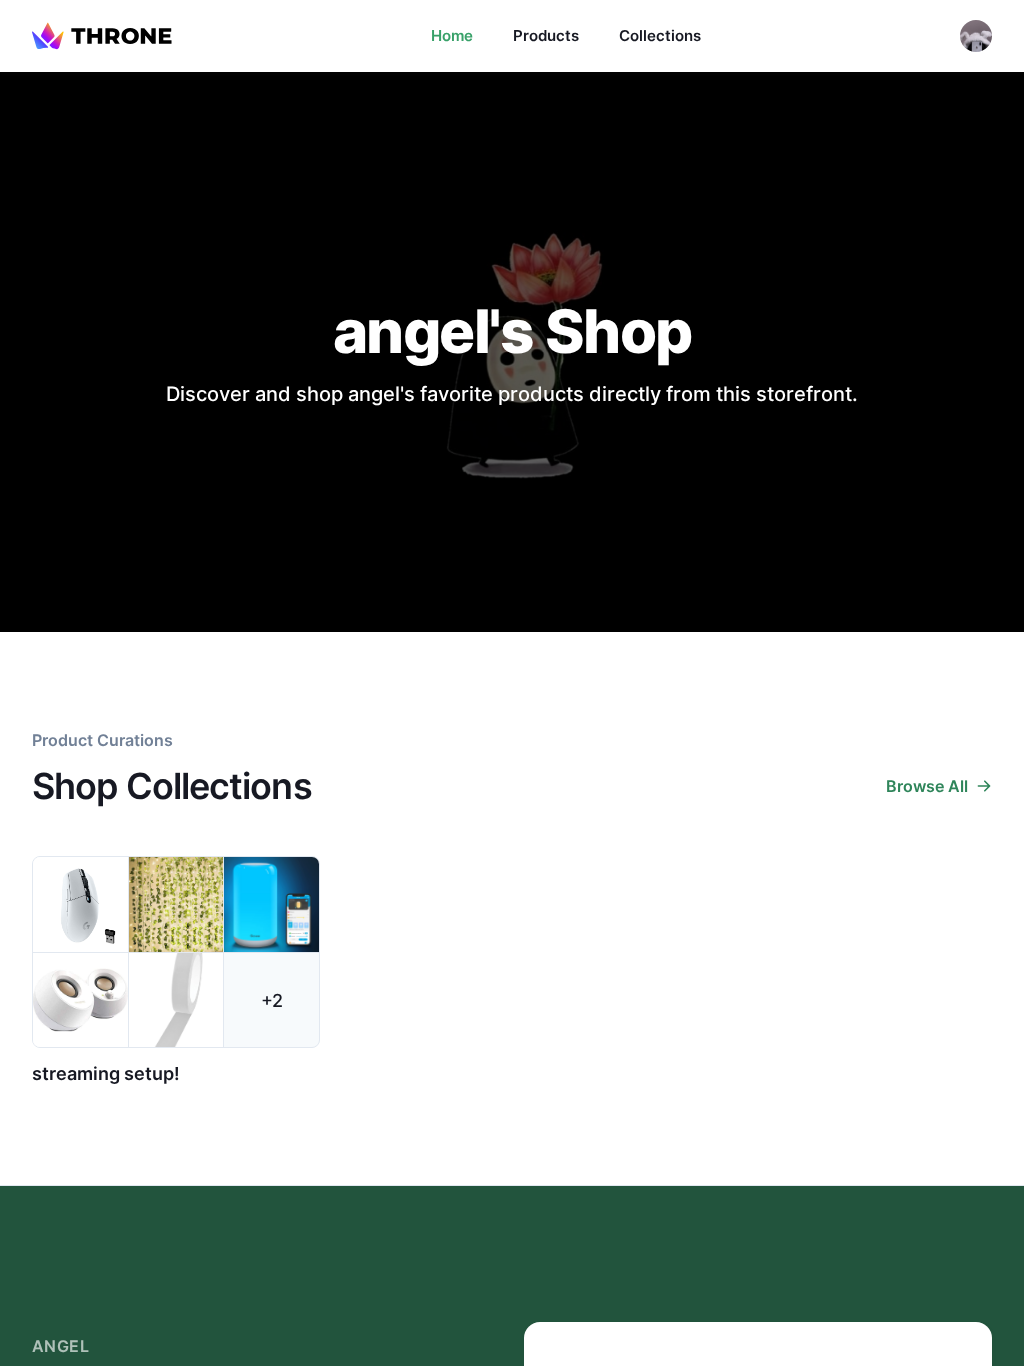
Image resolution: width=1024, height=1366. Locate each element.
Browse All (927, 786)
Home (452, 35)
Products (546, 35)
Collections (660, 35)
